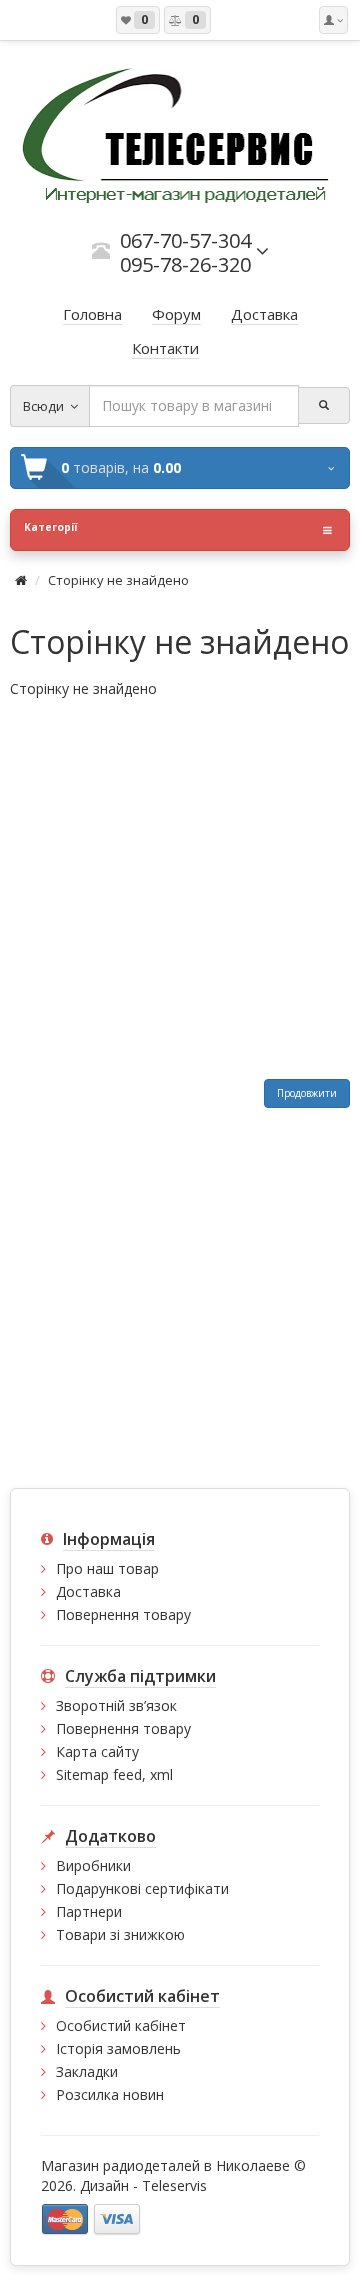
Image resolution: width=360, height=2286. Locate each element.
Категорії (50, 527)
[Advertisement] (180, 889)
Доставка (88, 1591)
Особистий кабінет (121, 2025)
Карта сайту (97, 1751)
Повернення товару (123, 1614)
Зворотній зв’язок (116, 1705)
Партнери (89, 1911)
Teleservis (174, 2185)
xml (161, 1774)
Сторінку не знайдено (118, 580)
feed (127, 1774)
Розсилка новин (110, 2094)
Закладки (87, 2071)
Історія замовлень (118, 2048)
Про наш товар (107, 1568)
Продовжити (307, 1093)
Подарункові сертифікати (142, 1888)
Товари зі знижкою (120, 1934)
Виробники (93, 1865)
